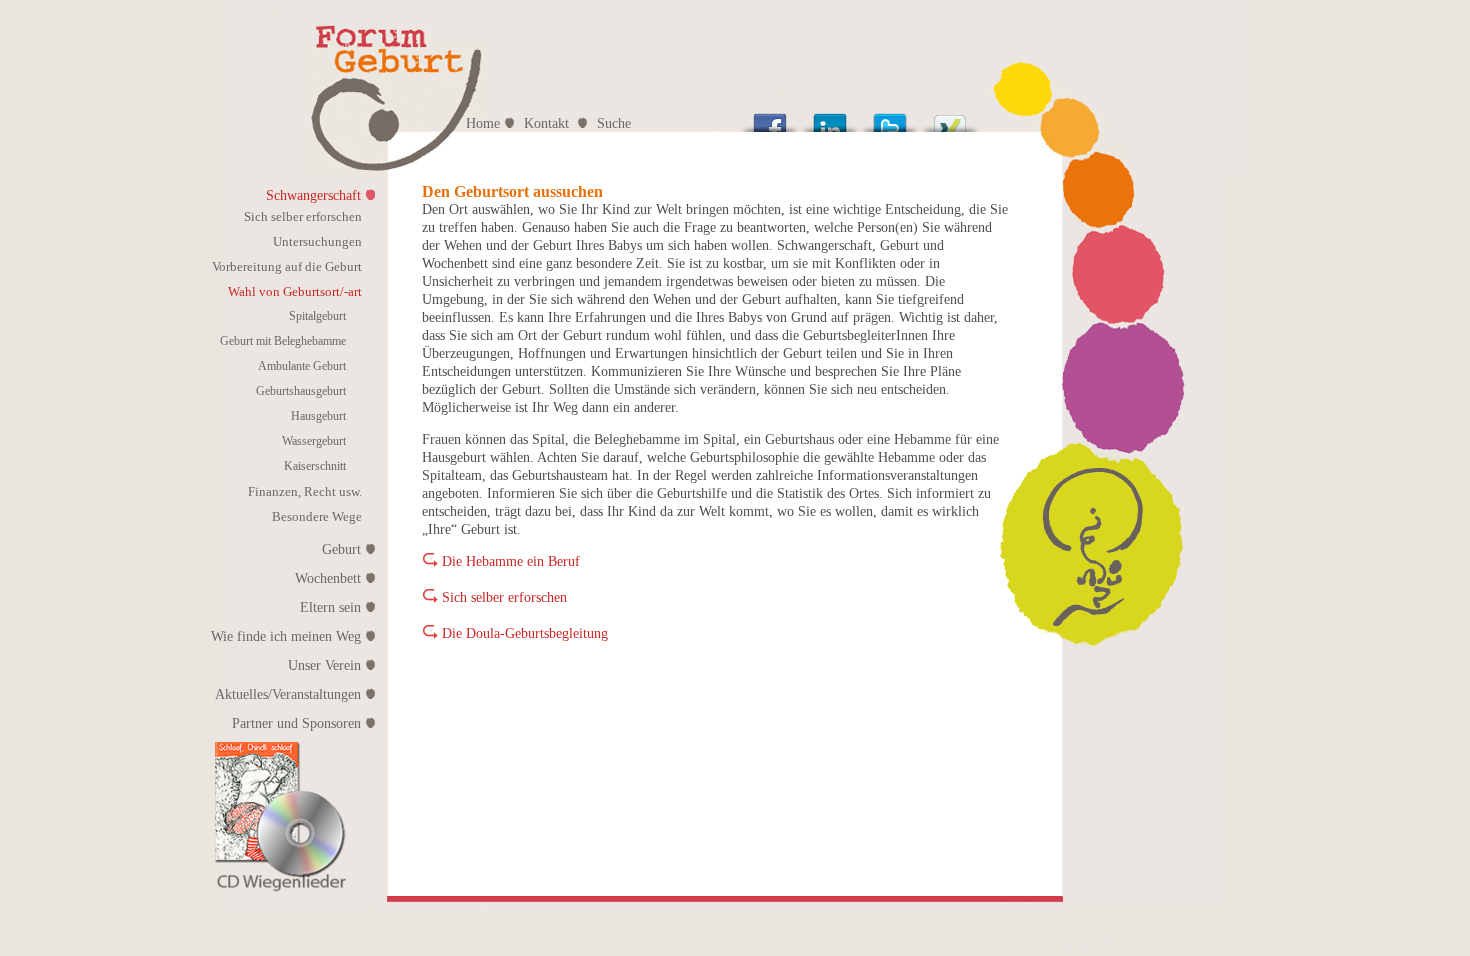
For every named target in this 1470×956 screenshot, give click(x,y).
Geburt (341, 549)
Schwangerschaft (313, 195)
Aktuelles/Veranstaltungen (288, 694)
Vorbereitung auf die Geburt (287, 266)
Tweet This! (890, 117)
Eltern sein (330, 607)
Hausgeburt (318, 416)
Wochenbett (328, 578)
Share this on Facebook (770, 117)
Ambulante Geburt (302, 366)
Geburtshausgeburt (301, 391)
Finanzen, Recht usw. (305, 491)
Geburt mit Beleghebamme (283, 341)
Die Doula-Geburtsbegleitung (525, 633)
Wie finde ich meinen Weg (286, 636)
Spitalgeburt (317, 316)
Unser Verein (324, 665)
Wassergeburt (314, 441)
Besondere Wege (317, 516)
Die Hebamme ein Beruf (511, 561)
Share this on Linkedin (830, 117)
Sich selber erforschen (303, 216)
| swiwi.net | (1087, 943)
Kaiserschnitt (315, 466)
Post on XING (950, 117)
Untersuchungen (317, 241)
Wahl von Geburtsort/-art (295, 291)
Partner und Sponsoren (296, 723)
